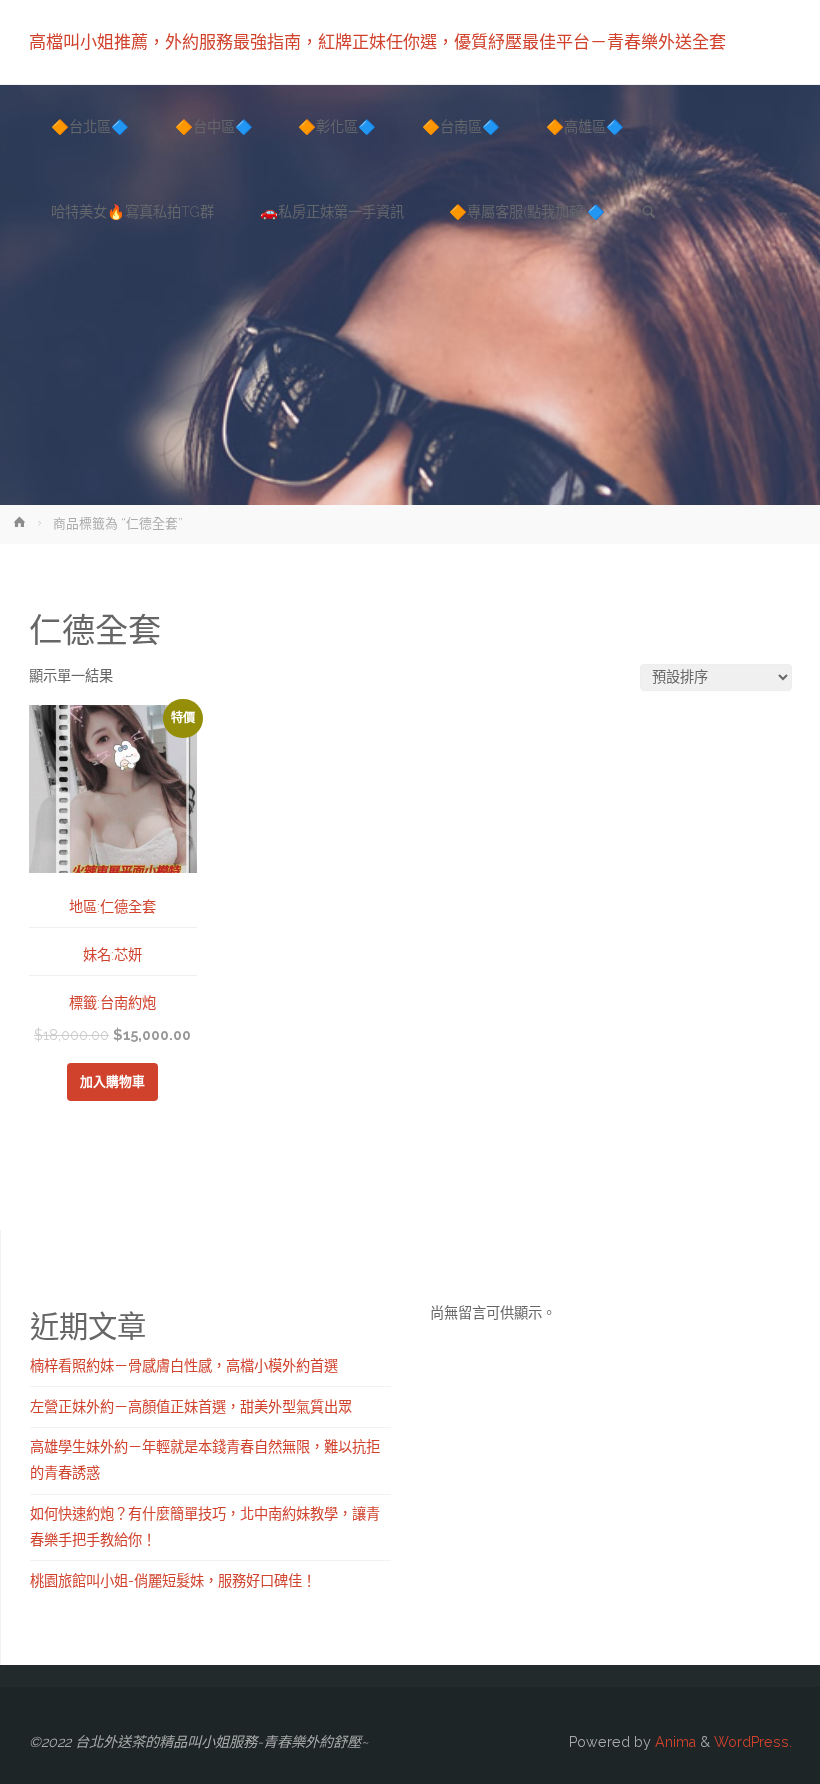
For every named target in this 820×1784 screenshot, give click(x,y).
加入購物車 (112, 1081)
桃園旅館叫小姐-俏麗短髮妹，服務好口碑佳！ (173, 1581)
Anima (673, 1742)
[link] (649, 213)
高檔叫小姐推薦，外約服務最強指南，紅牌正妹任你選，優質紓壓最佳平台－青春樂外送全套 (377, 42)
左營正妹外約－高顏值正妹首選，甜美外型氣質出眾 (191, 1407)
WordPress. (753, 1742)
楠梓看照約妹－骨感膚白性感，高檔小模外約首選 (184, 1366)
